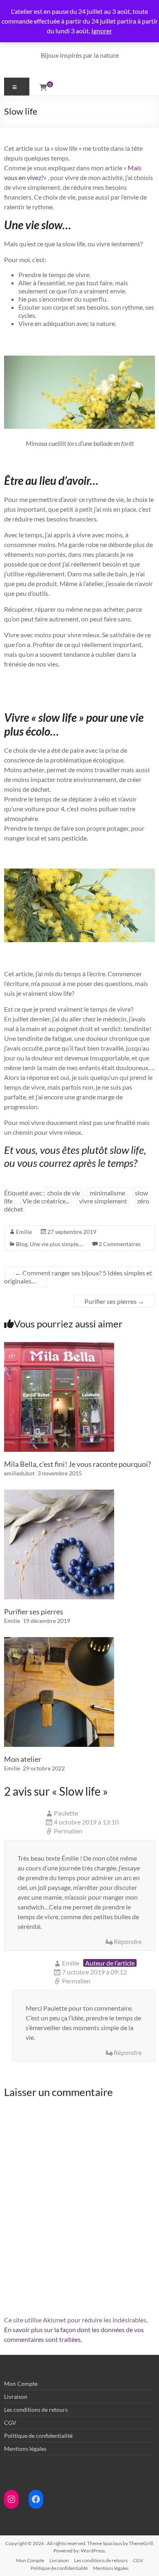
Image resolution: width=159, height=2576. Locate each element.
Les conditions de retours (36, 2410)
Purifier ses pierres (114, 1301)
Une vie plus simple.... (56, 1244)
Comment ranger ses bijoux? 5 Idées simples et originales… (78, 1277)
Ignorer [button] (102, 31)
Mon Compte (21, 2384)
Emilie (24, 1232)
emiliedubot (19, 1473)
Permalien (68, 1831)
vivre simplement (103, 1201)
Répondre (128, 1941)
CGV (10, 2423)
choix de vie (64, 1193)
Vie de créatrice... (46, 1201)
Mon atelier (23, 1759)
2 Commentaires (120, 1244)
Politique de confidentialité (38, 2436)
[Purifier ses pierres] (59, 1493)
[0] (43, 87)
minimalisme (107, 1193)
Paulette (66, 1813)
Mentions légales (25, 2449)
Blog (22, 1244)
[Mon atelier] (59, 1641)
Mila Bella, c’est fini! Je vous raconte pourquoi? (77, 1464)
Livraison (16, 2397)
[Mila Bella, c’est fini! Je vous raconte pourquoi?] (59, 1346)
